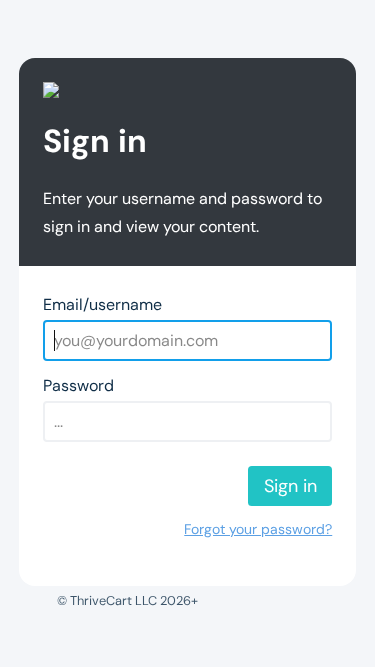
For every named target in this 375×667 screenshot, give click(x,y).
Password (78, 385)
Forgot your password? (258, 529)
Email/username (102, 304)
